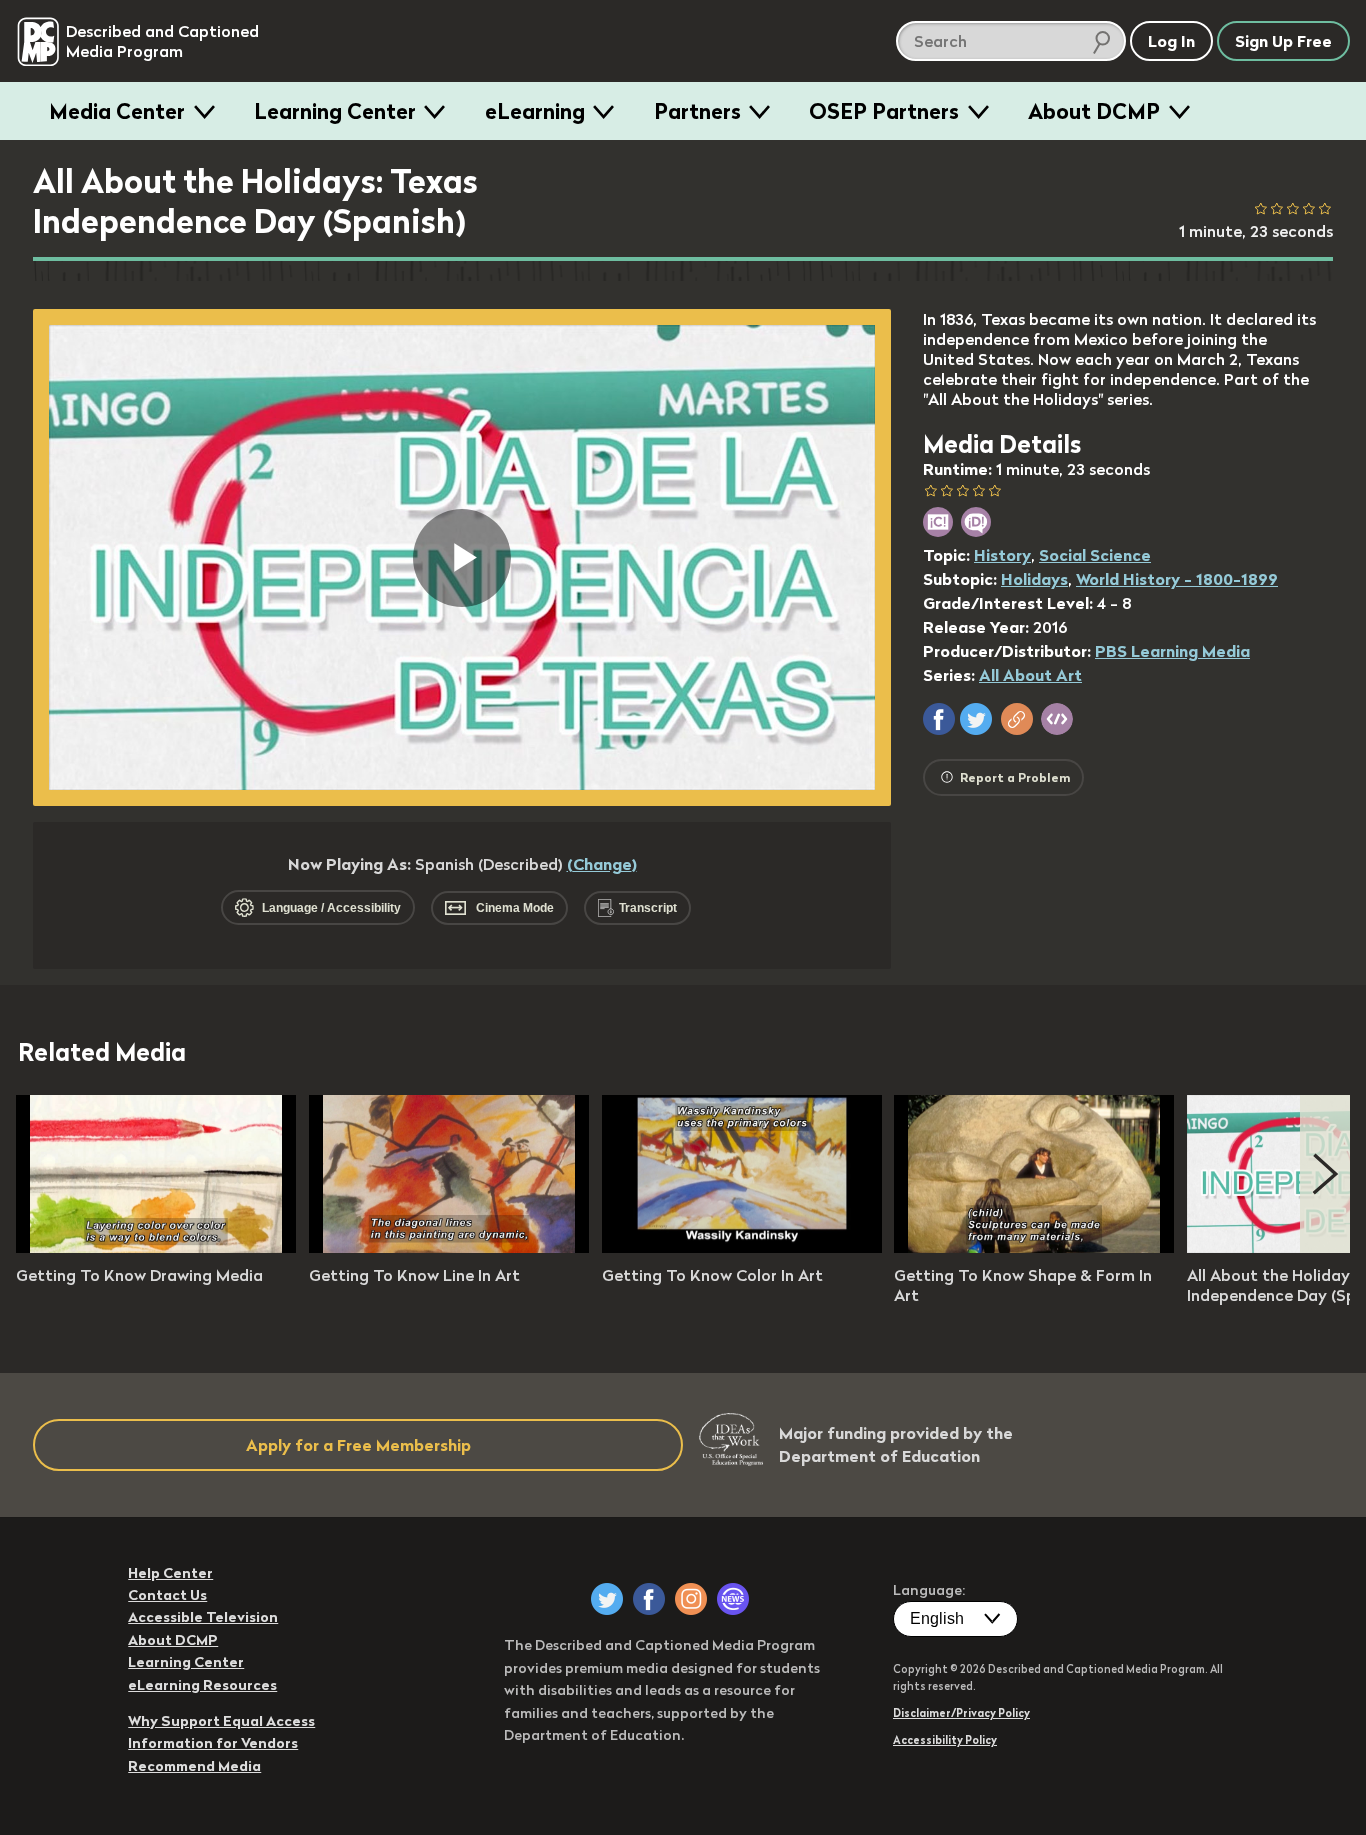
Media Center (117, 111)
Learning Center (335, 111)
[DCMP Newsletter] (733, 1599)
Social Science (1095, 555)
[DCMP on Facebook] (649, 1599)
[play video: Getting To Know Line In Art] (449, 1247)
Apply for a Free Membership (358, 1445)
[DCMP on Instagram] (691, 1599)
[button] (939, 719)
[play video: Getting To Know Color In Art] (742, 1247)
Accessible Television (203, 1617)
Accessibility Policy (945, 1740)
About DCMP (1094, 111)
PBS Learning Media (1172, 651)
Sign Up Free (1283, 41)
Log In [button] (1171, 41)
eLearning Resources (202, 1685)
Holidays (1034, 579)
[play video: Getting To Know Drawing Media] (156, 1247)
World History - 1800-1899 (1177, 579)
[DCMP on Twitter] (607, 1599)
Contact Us (167, 1595)
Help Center (170, 1573)
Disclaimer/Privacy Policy (961, 1713)
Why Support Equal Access (221, 1721)
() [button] (602, 864)
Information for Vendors (213, 1743)
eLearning (535, 111)
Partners (697, 111)
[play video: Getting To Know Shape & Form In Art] (1034, 1247)
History (1002, 555)
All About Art (1030, 675)
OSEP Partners (884, 111)
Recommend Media (194, 1766)
